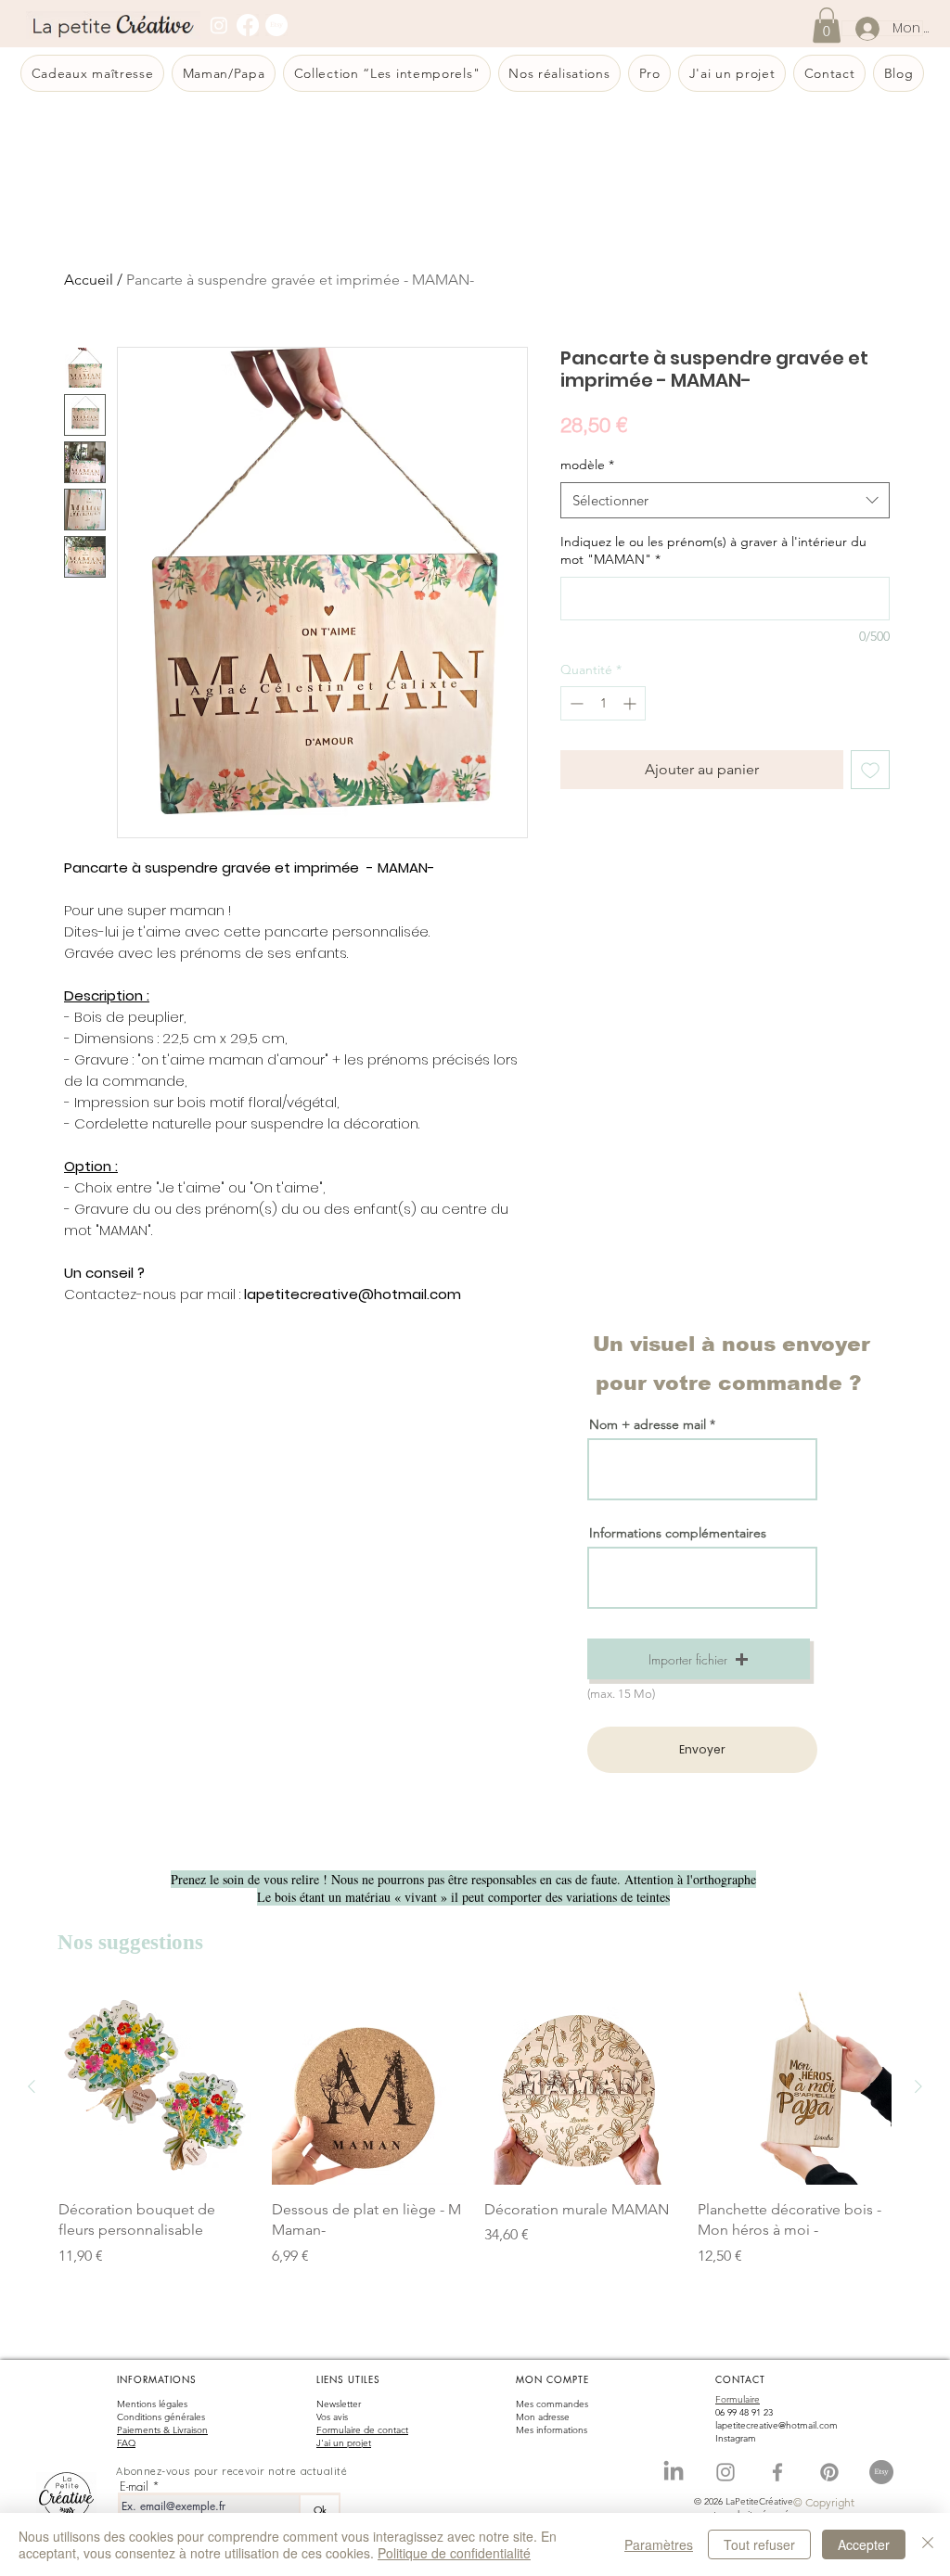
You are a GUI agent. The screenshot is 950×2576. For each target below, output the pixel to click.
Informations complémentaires (678, 1533)
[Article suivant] (918, 2086)
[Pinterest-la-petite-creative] (829, 2472)
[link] (827, 25)
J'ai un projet (344, 2443)
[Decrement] (575, 703)
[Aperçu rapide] (156, 2087)
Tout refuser (759, 2544)
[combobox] (725, 500)
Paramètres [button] (659, 2544)
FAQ (126, 2443)
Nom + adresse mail (649, 1424)
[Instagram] (219, 25)
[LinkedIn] (674, 2472)
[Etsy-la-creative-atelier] (881, 2472)
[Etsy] (276, 25)
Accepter (864, 2544)
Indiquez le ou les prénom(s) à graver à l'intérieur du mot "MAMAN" (713, 551)
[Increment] (631, 703)
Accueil (89, 280)
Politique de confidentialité (454, 2553)
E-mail (134, 2487)
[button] (699, 1659)
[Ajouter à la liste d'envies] (870, 770)
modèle (587, 465)
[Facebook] (248, 25)
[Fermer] (928, 2544)
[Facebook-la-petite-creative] (777, 2472)
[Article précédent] (32, 2086)
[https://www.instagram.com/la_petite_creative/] (725, 2472)
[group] (475, 2139)
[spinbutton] (603, 703)
